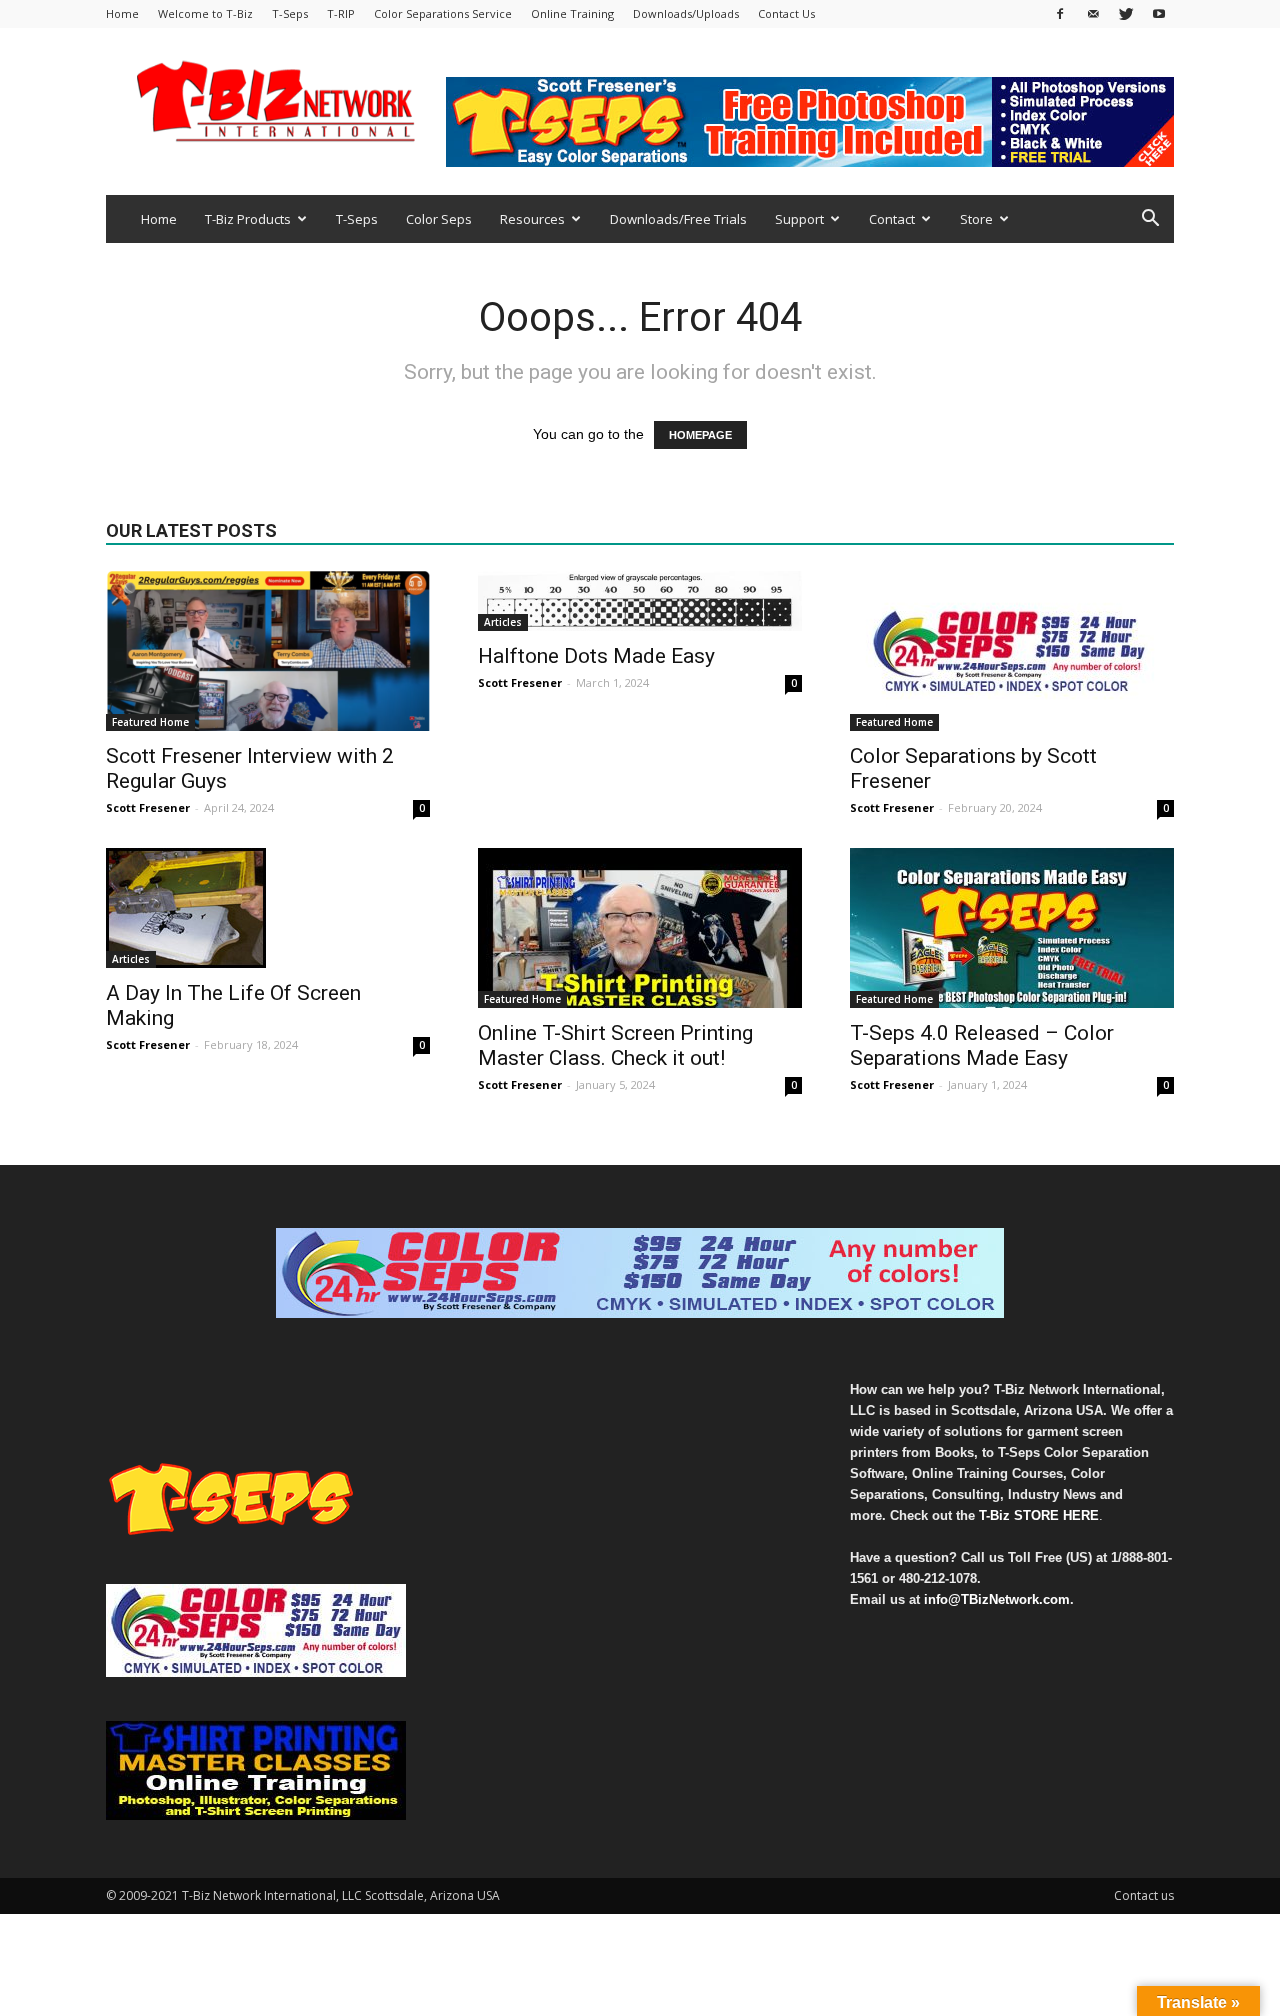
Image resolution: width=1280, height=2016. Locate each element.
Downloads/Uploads (686, 13)
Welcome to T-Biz (205, 13)
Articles (503, 622)
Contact (892, 219)
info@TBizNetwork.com (997, 1599)
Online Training (572, 13)
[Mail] (1093, 13)
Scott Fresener (148, 807)
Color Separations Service (443, 13)
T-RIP (341, 13)
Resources (532, 219)
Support (799, 219)
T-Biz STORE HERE (1039, 1515)
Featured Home (150, 722)
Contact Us (786, 13)
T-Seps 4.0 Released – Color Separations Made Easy (982, 1045)
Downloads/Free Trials (678, 219)
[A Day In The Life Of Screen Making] (268, 908)
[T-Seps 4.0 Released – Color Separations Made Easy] (1012, 928)
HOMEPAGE (700, 435)
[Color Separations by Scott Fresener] (1012, 651)
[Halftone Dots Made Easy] (640, 601)
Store (976, 219)
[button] (1150, 220)
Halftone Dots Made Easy (596, 656)
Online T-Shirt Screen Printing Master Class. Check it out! (615, 1045)
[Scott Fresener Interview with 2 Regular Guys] (268, 651)
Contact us (1144, 1895)
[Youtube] (1159, 13)
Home (122, 13)
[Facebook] (1060, 13)
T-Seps (290, 13)
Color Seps (439, 219)
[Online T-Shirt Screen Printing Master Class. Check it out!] (640, 928)
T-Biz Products (248, 219)
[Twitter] (1126, 13)
